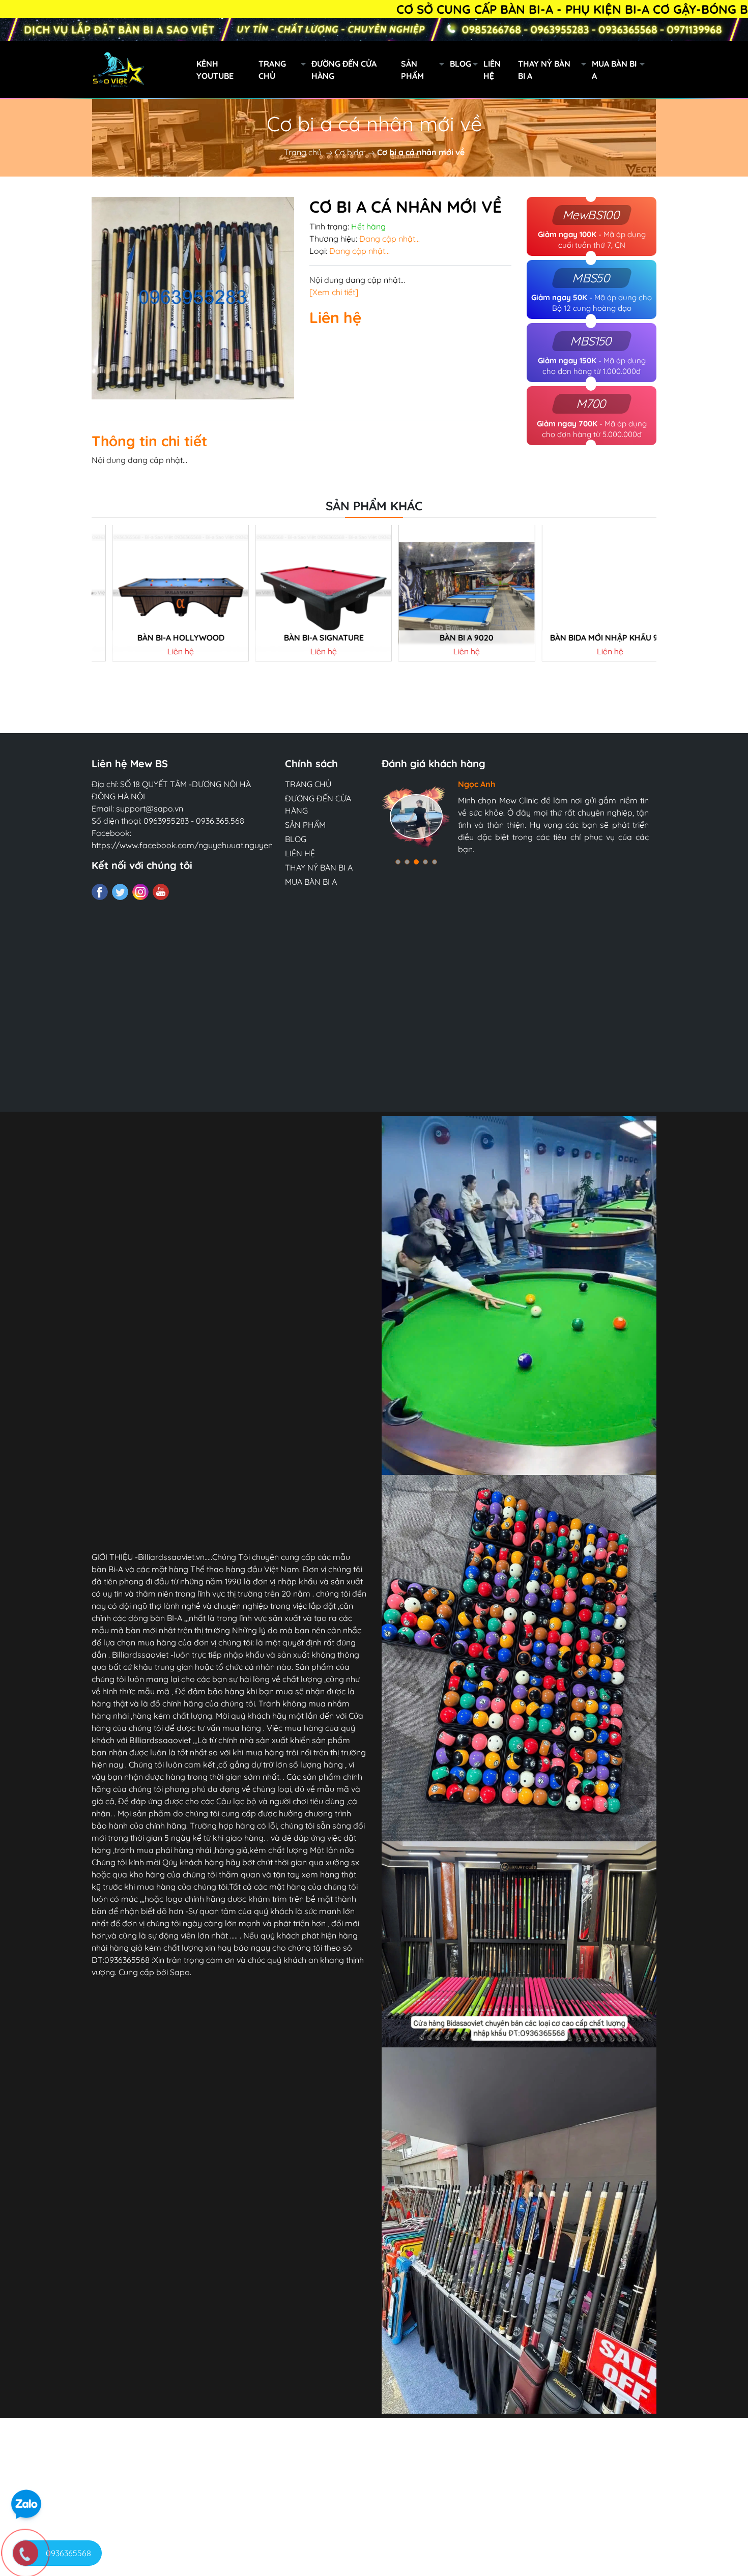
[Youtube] (161, 892)
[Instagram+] (140, 892)
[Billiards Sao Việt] (165, 69)
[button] (398, 862)
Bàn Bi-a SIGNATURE (303, 638)
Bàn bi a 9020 (446, 638)
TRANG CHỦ (272, 70)
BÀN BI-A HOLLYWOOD (160, 638)
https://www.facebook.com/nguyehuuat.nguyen (182, 845)
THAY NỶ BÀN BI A (544, 70)
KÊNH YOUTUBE (215, 70)
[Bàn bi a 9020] (446, 593)
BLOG (461, 64)
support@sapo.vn (150, 808)
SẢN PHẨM (412, 70)
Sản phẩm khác (374, 506)
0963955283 (166, 821)
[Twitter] (120, 892)
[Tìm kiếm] (660, 70)
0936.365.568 (220, 821)
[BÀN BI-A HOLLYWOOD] (159, 593)
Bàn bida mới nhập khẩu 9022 (590, 638)
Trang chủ (303, 152)
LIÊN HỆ (492, 70)
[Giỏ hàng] (705, 70)
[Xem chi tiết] (334, 292)
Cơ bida (349, 152)
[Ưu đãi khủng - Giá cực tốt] (374, 30)
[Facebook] (100, 892)
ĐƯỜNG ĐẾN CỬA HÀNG (344, 70)
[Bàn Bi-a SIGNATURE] (302, 593)
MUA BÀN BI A (614, 70)
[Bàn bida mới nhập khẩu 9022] (589, 593)
